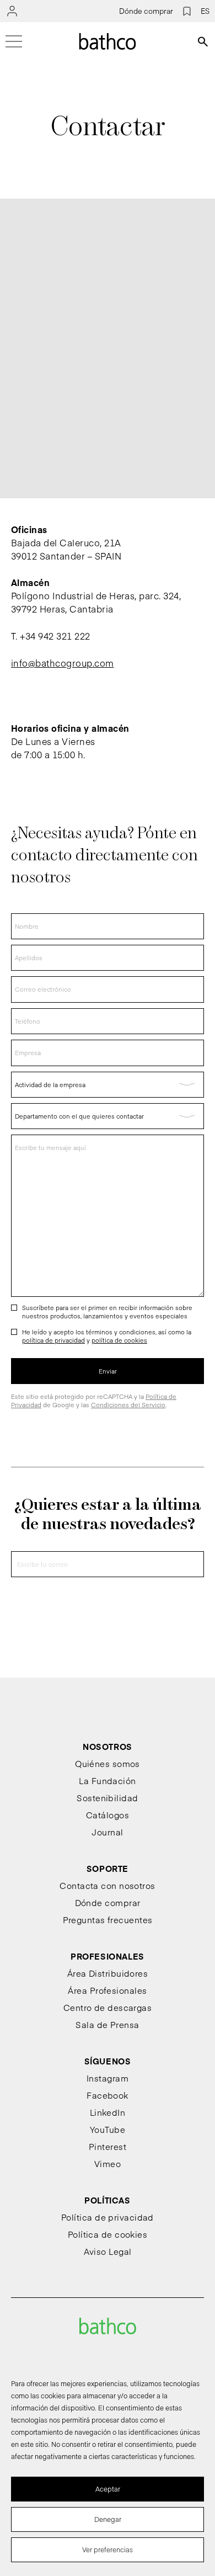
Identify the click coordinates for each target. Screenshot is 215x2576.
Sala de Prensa (107, 2024)
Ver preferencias (108, 2550)
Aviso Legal (108, 2251)
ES (205, 11)
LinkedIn (108, 2112)
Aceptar (108, 2489)
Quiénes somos (108, 1763)
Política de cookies (108, 2234)
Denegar (108, 2519)
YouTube (108, 2129)
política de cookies (119, 1340)
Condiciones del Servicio (128, 1405)
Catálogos (108, 1815)
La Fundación (107, 1781)
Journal (107, 1832)
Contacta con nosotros (107, 1885)
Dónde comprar (146, 11)
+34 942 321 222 (55, 636)
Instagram (108, 2078)
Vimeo (108, 2163)
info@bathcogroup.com (63, 663)
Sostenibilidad (107, 1798)
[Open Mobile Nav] (14, 41)
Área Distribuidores (108, 1973)
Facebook (108, 2095)
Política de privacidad (108, 2217)
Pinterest (108, 2146)
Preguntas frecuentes (108, 1920)
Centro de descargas (108, 2007)
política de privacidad (53, 1340)
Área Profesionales (107, 1990)
